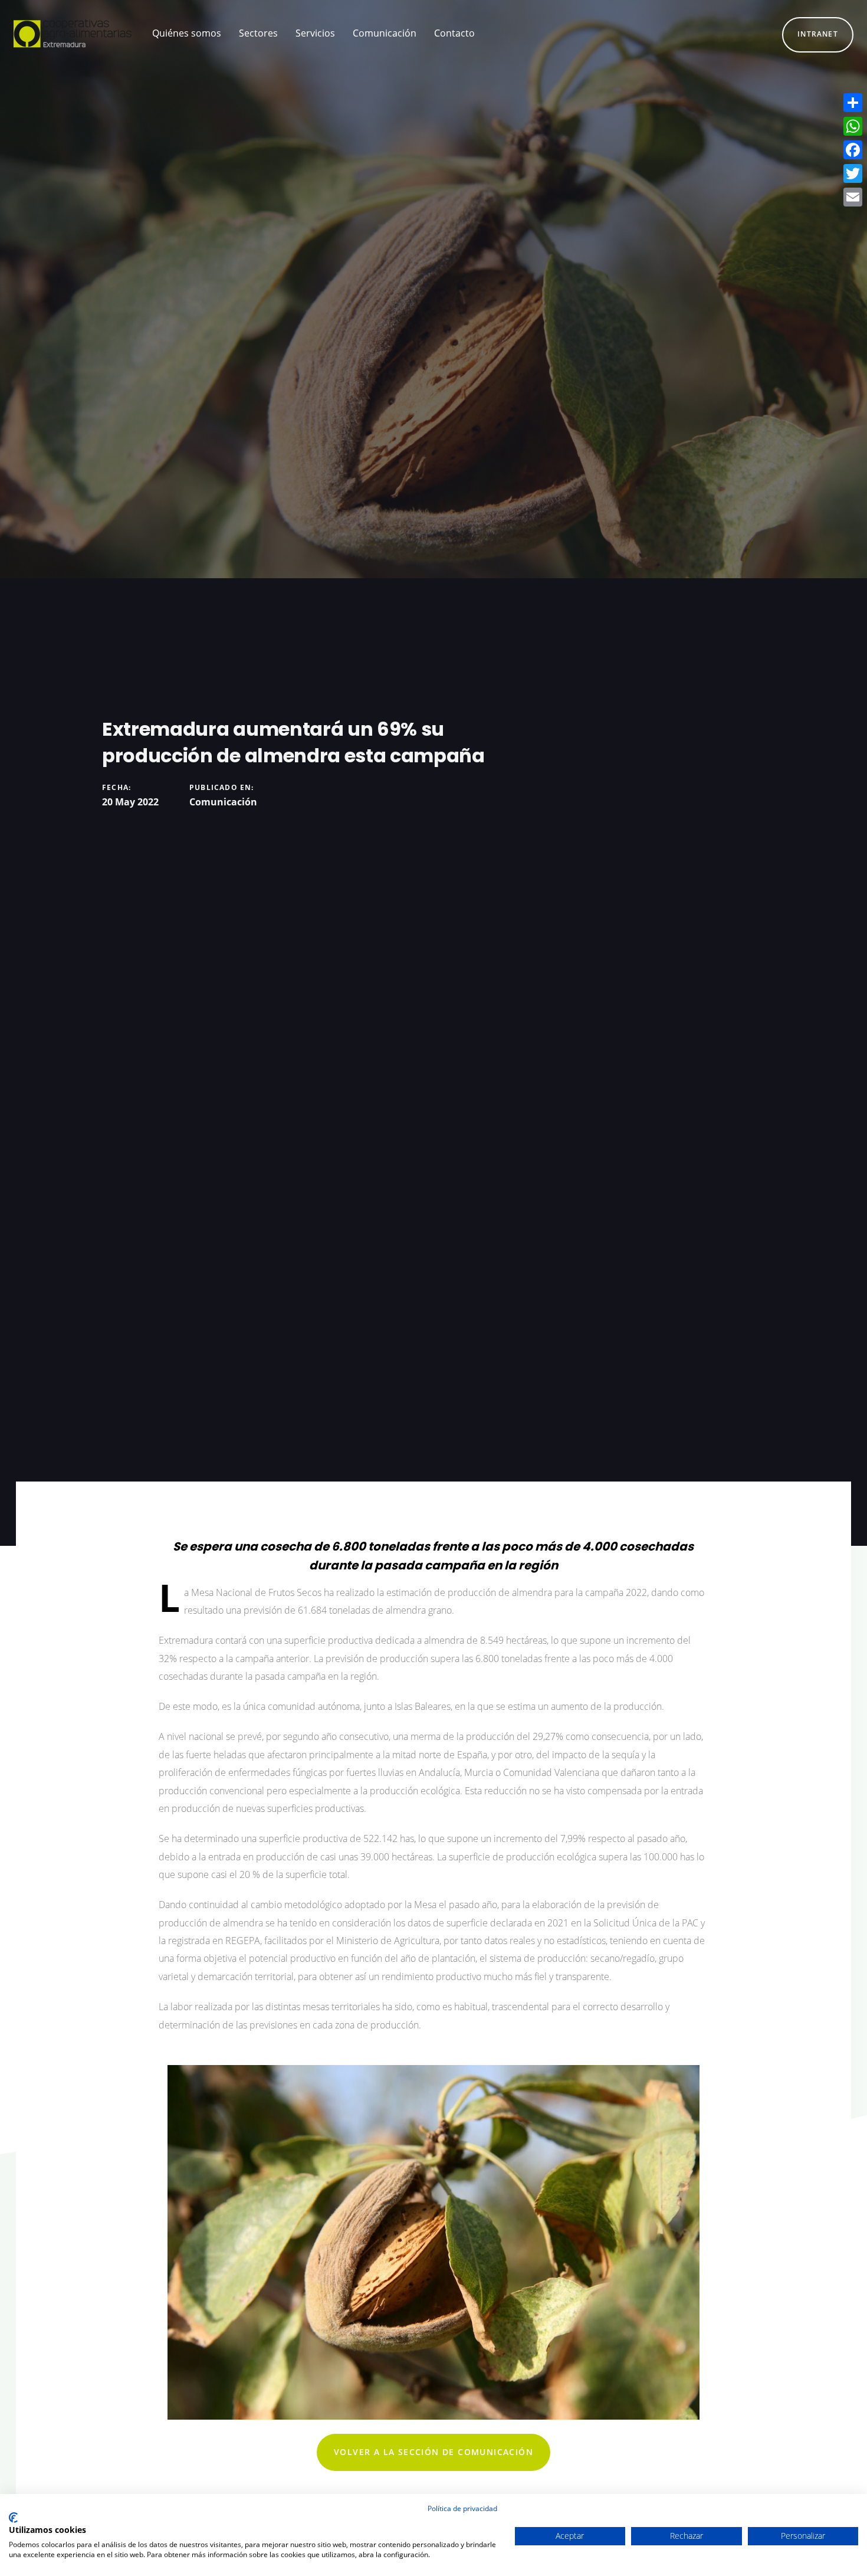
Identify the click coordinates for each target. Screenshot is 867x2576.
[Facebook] (853, 150)
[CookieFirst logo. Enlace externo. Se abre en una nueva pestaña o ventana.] (13, 2518)
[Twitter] (853, 173)
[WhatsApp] (853, 126)
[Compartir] (853, 103)
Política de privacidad (462, 2508)
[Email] (853, 197)
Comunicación (223, 802)
